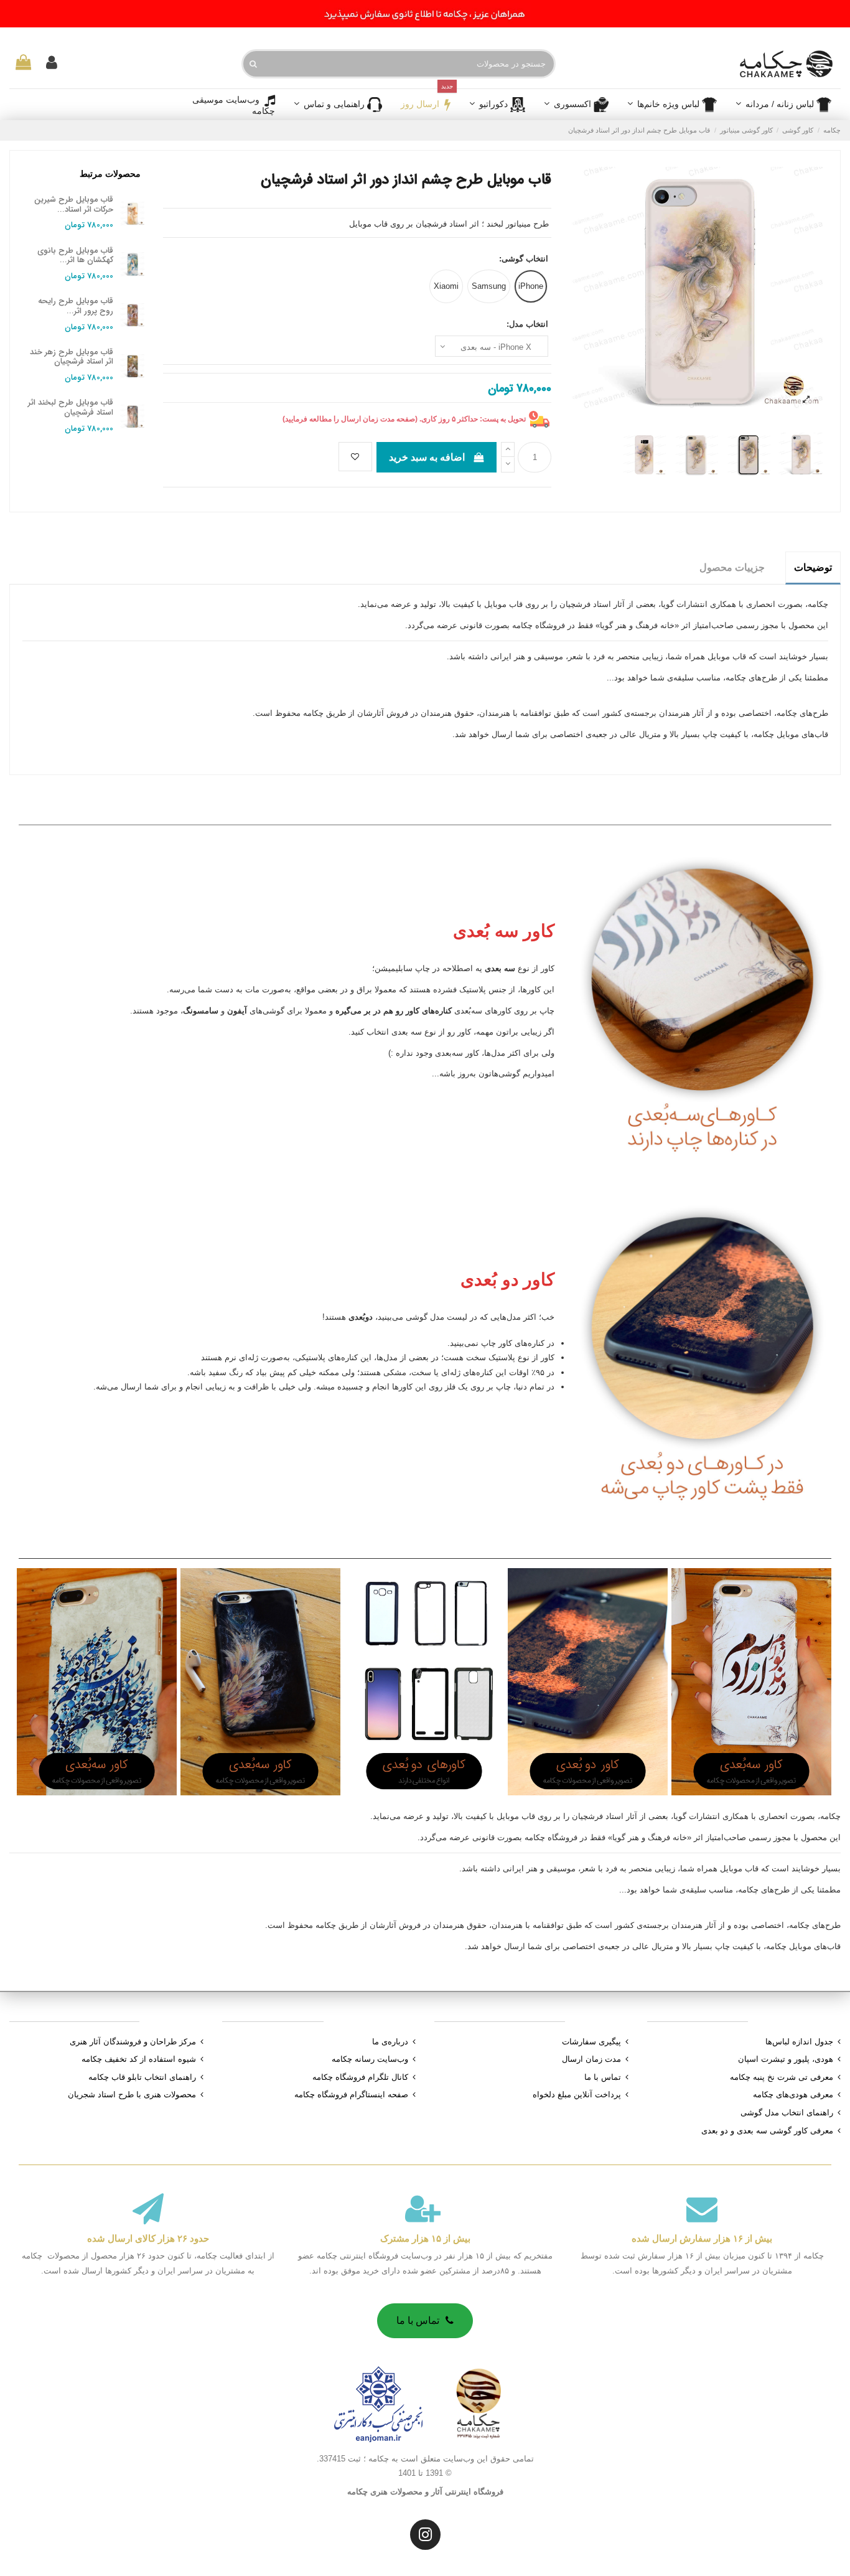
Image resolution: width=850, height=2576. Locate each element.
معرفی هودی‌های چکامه (793, 2094)
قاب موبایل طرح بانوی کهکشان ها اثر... (75, 256)
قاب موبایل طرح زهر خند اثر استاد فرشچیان (72, 357)
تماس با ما (603, 2077)
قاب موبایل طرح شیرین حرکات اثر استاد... (74, 204)
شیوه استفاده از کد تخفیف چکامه (139, 2059)
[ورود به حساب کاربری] (52, 63)
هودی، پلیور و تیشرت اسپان (786, 2059)
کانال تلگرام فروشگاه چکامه (360, 2077)
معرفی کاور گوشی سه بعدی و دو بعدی (767, 2131)
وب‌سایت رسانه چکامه (370, 2059)
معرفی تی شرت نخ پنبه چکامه (782, 2077)
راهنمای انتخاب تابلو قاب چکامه (142, 2077)
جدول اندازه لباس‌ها (799, 2042)
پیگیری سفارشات (591, 2042)
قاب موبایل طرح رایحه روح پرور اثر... (76, 306)
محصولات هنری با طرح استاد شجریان (132, 2094)
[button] (576, 105)
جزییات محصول (732, 567)
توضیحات (813, 567)
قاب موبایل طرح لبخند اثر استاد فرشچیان (71, 407)
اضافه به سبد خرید (427, 457)
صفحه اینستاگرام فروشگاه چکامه (351, 2094)
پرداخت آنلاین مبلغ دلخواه (577, 2094)
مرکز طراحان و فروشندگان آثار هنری (133, 2042)
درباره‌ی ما (390, 2042)
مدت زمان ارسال (591, 2059)
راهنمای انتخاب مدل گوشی (787, 2113)
